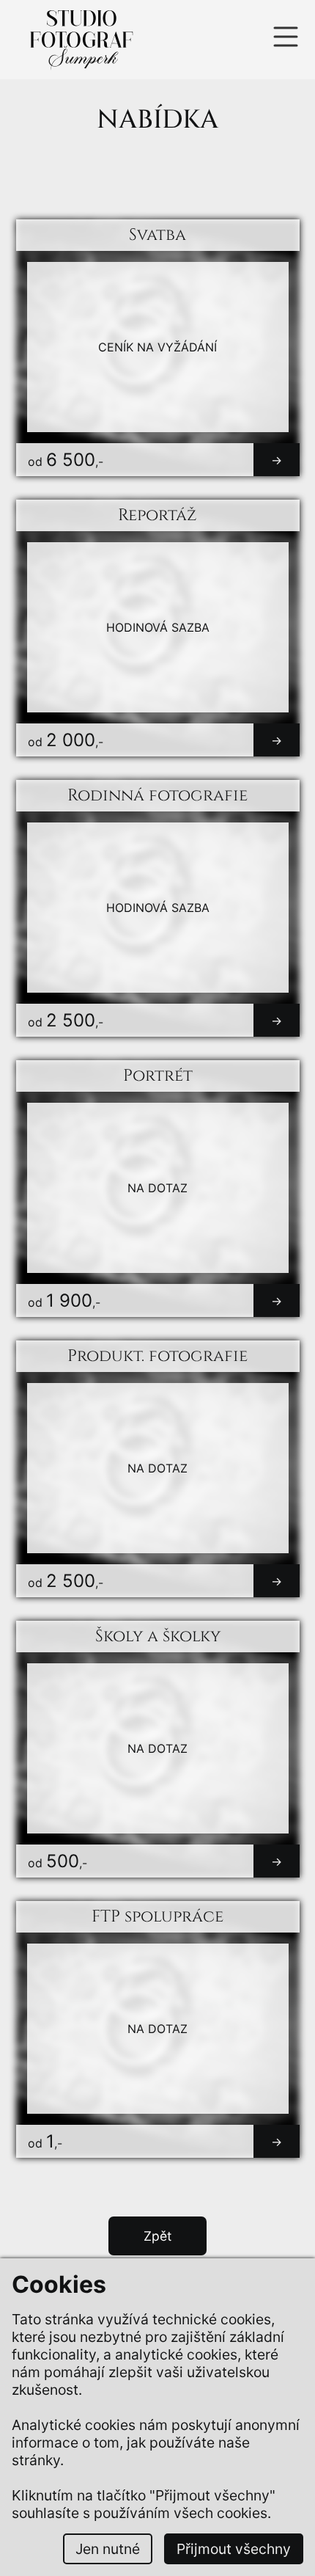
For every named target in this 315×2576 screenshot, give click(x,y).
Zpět (157, 2236)
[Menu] (292, 40)
